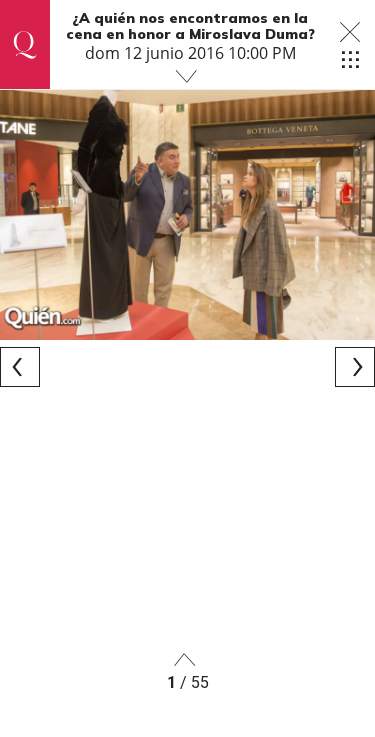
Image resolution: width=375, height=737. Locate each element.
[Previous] (20, 367)
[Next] (355, 367)
